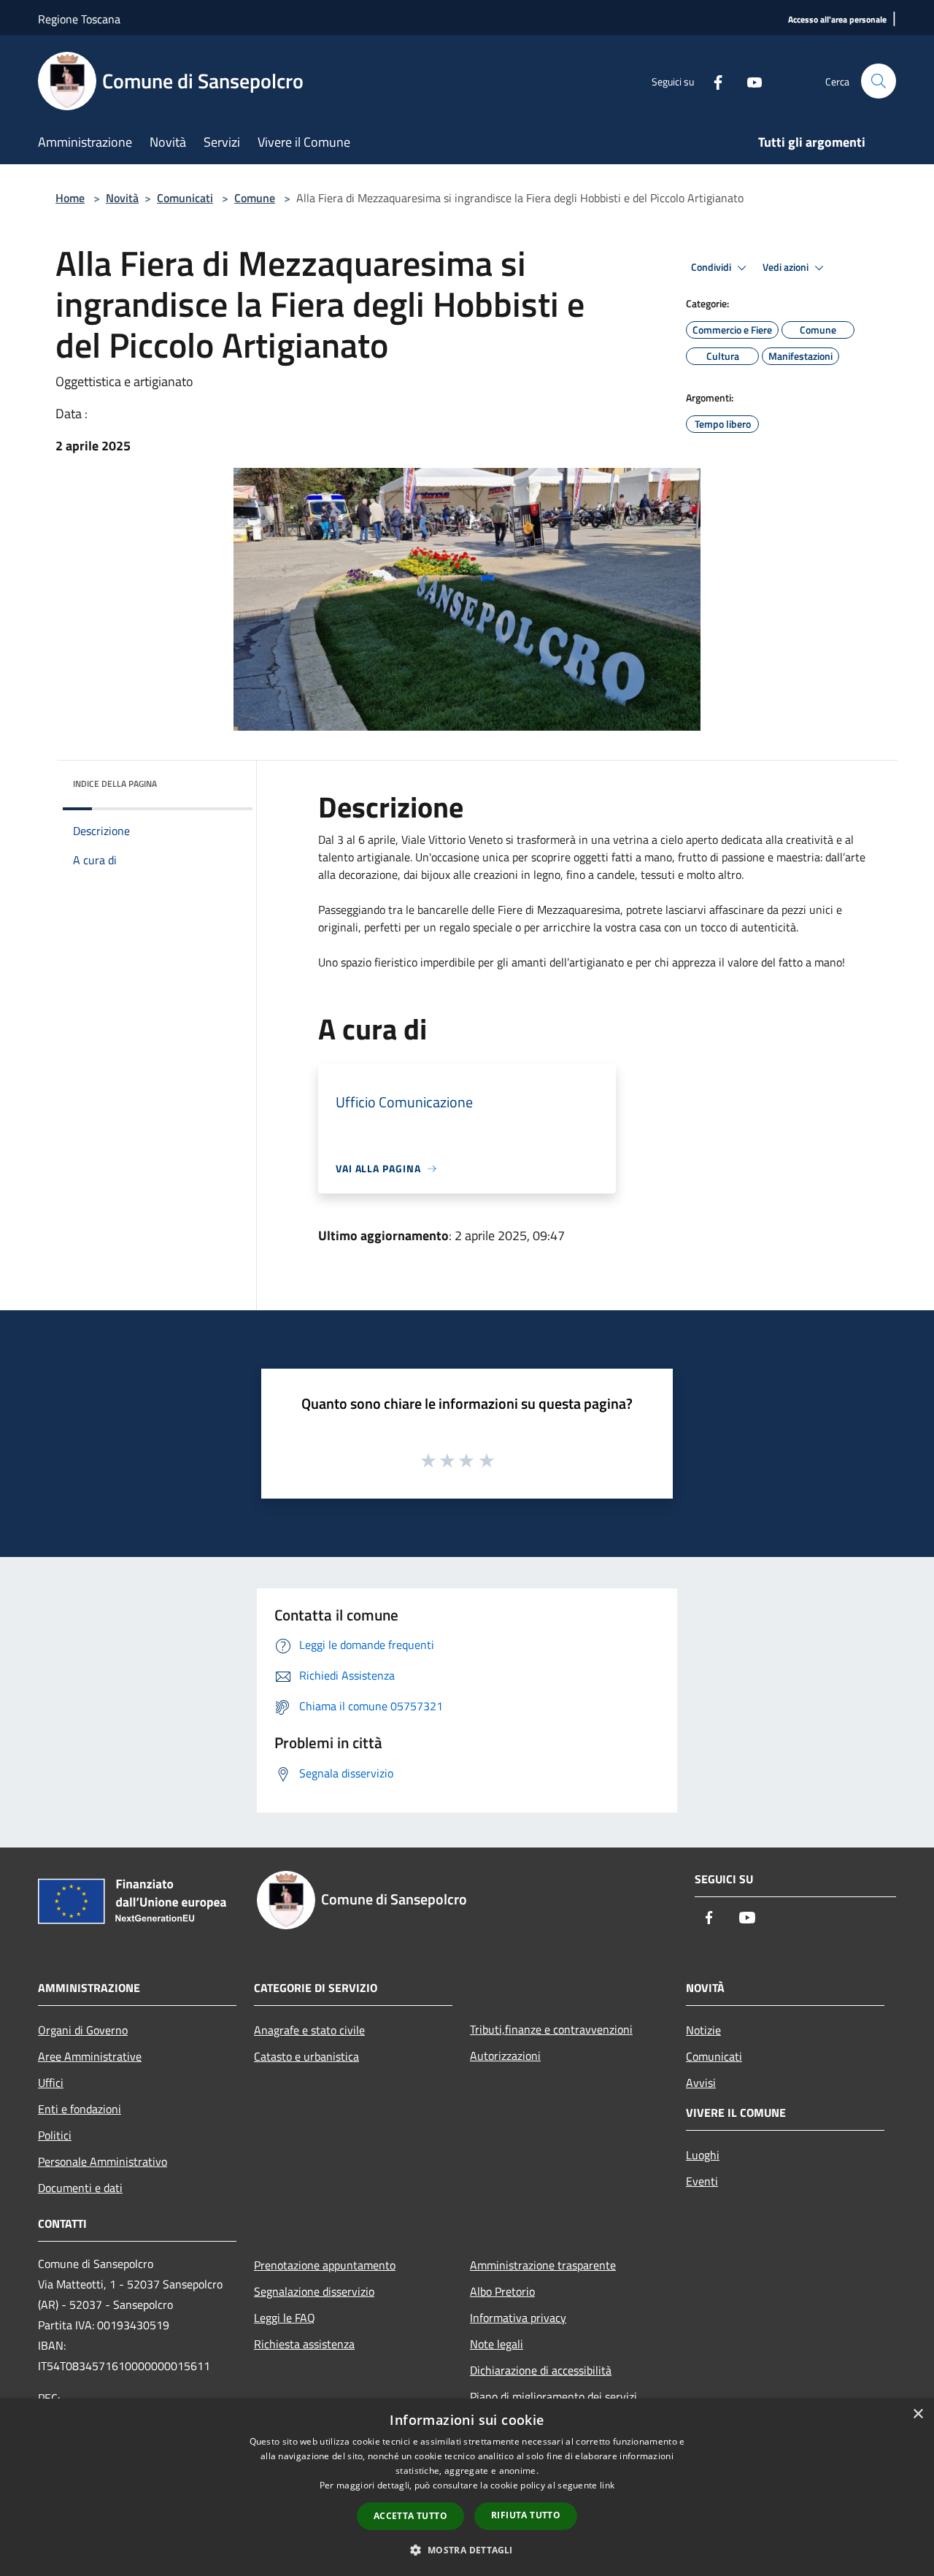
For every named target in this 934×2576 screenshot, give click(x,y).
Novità (122, 198)
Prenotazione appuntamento (325, 2265)
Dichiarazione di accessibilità (541, 2370)
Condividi (712, 267)
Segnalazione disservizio (314, 2291)
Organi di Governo (83, 2030)
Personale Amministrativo (103, 2161)
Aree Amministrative (90, 2056)
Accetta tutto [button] (410, 2516)
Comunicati (185, 198)
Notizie (703, 2030)
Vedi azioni (787, 267)
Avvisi (701, 2083)
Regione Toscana (79, 19)
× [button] (918, 2414)
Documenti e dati (80, 2188)
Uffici (51, 2083)
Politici (55, 2135)
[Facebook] (712, 81)
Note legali (497, 2344)
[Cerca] (879, 81)
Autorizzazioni (505, 2056)
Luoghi (703, 2155)
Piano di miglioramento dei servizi (553, 2396)
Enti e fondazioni (80, 2109)
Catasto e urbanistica (306, 2056)
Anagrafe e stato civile (309, 2030)
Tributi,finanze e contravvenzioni (551, 2029)
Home (70, 198)
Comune (255, 198)
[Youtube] (749, 81)
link (607, 2485)
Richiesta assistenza (304, 2344)
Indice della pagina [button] (115, 784)
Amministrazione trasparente (543, 2265)
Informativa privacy (518, 2318)
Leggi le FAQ (285, 2318)
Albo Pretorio (502, 2291)
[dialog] (467, 2487)
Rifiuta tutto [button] (526, 2515)
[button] (467, 2550)
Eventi (702, 2181)
